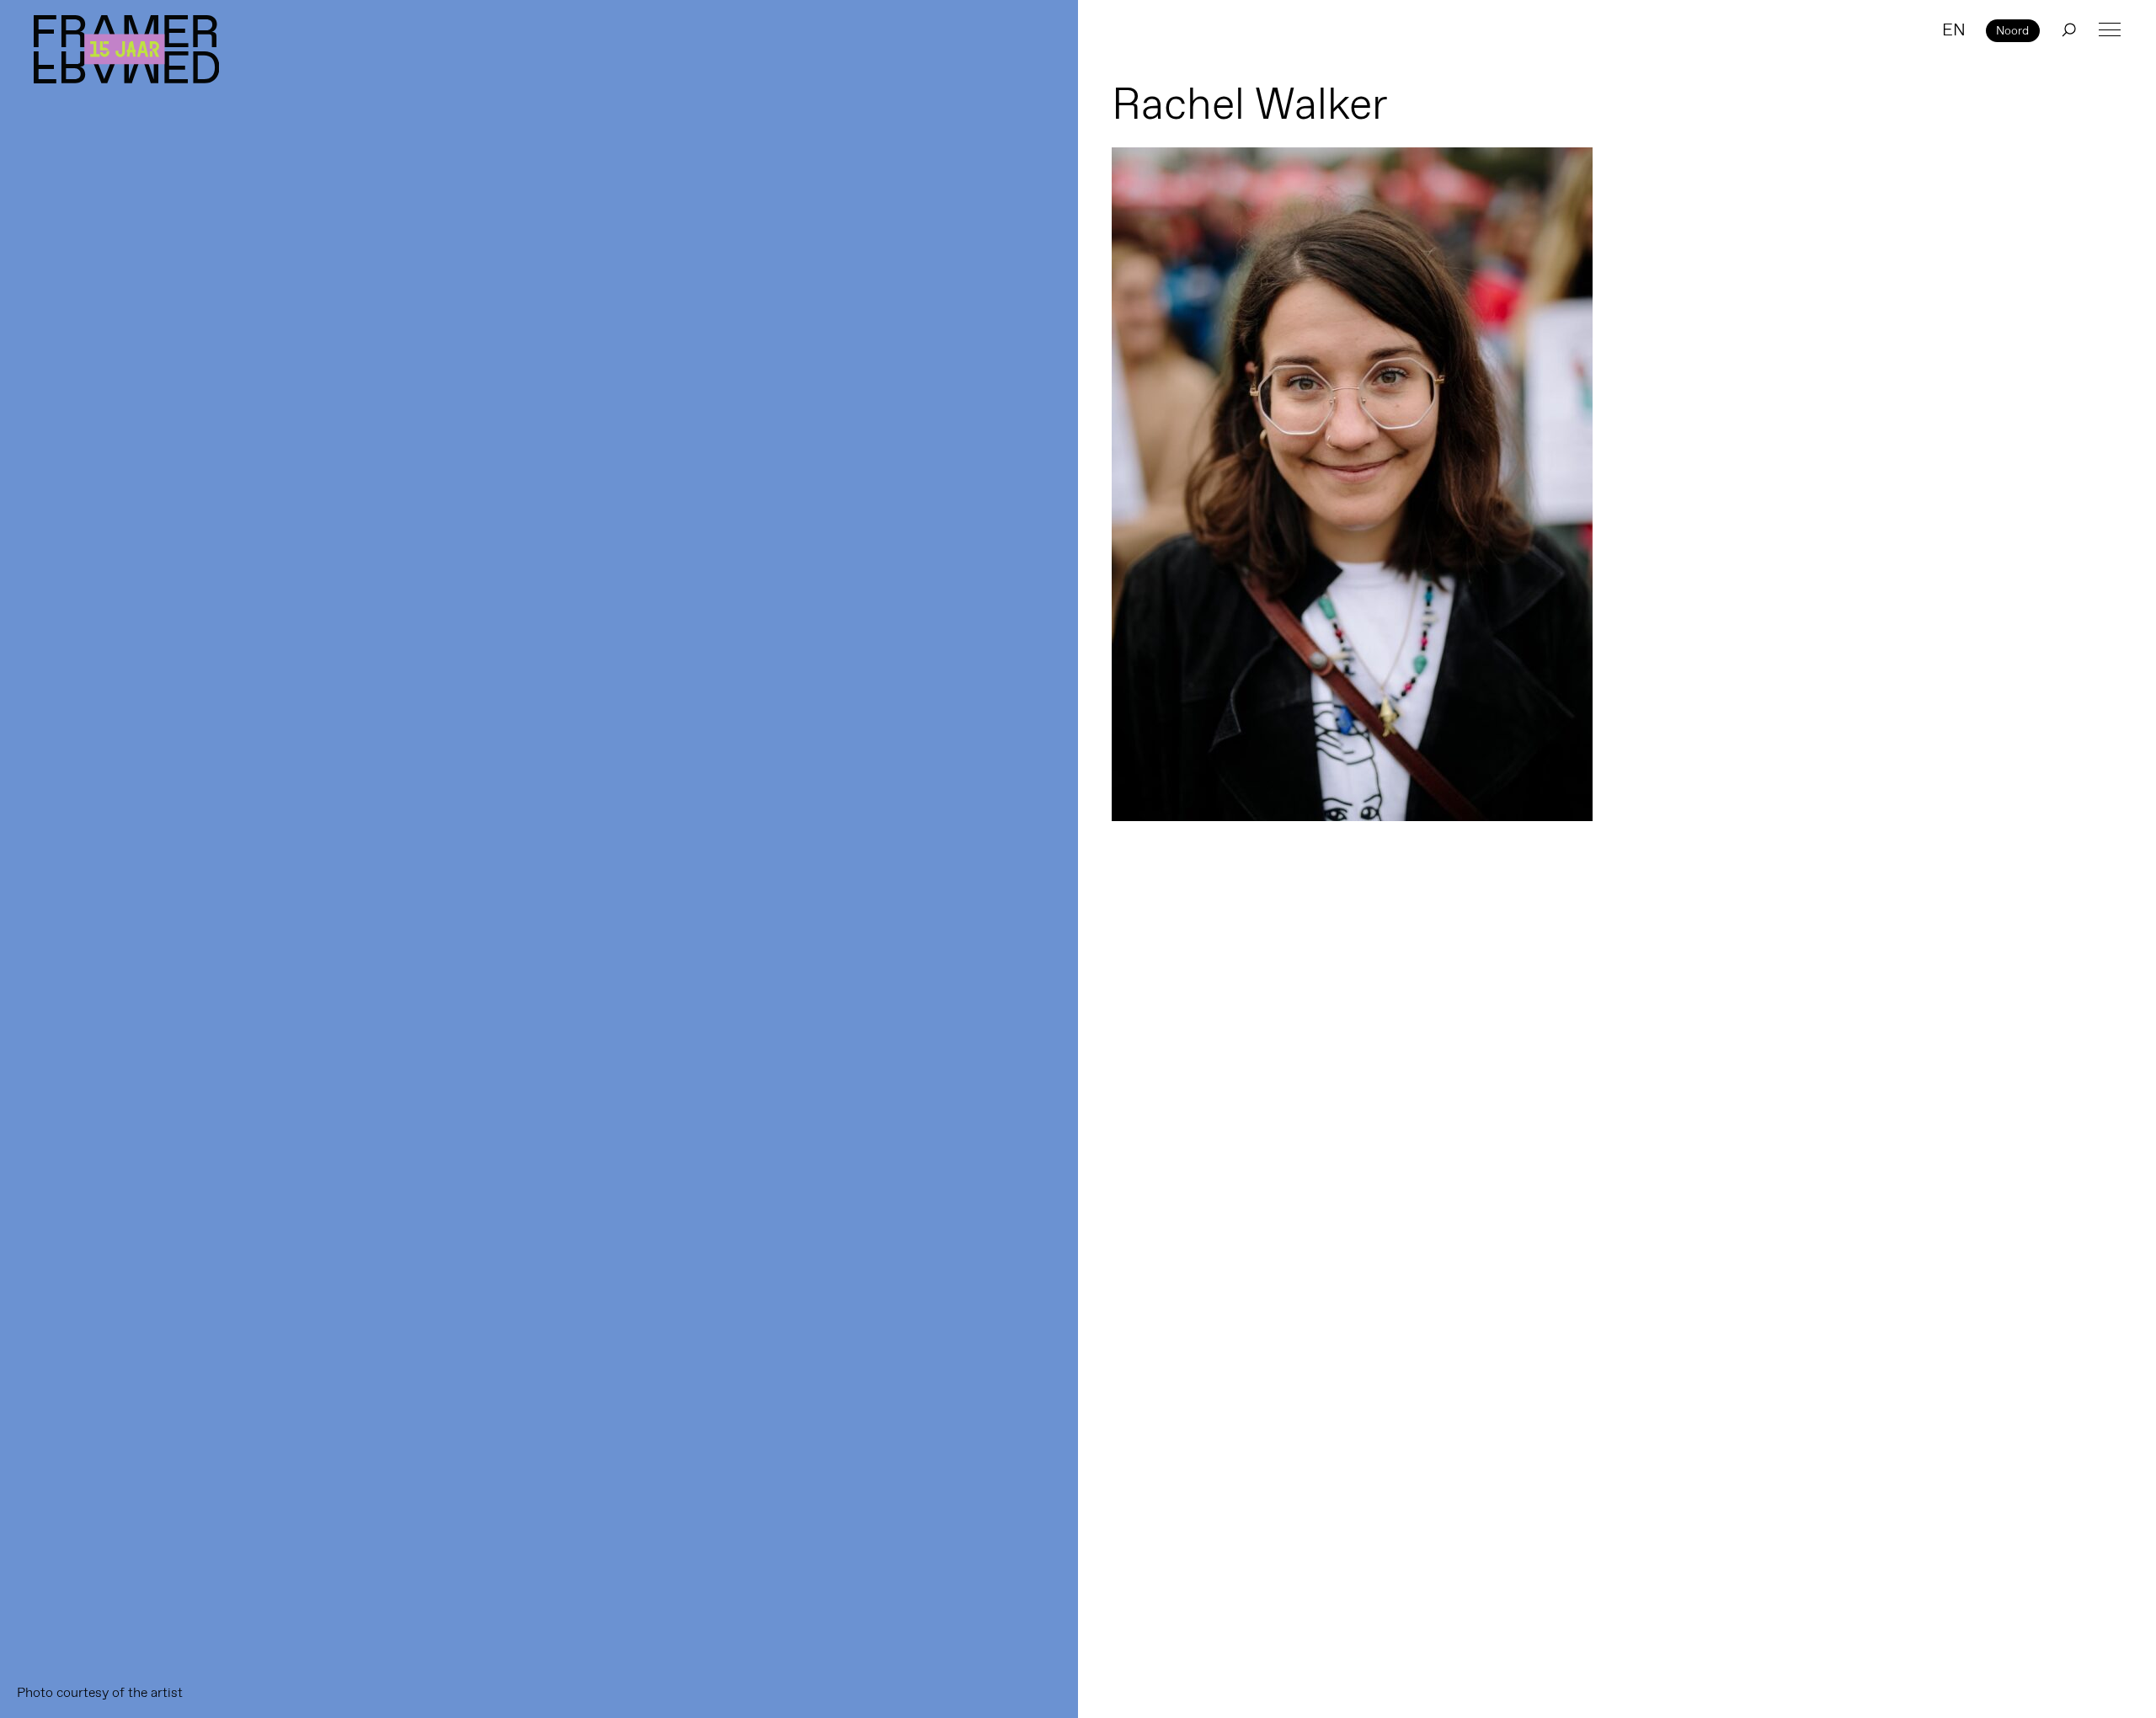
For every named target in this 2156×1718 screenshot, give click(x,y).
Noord (2012, 30)
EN (1954, 29)
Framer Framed (126, 49)
